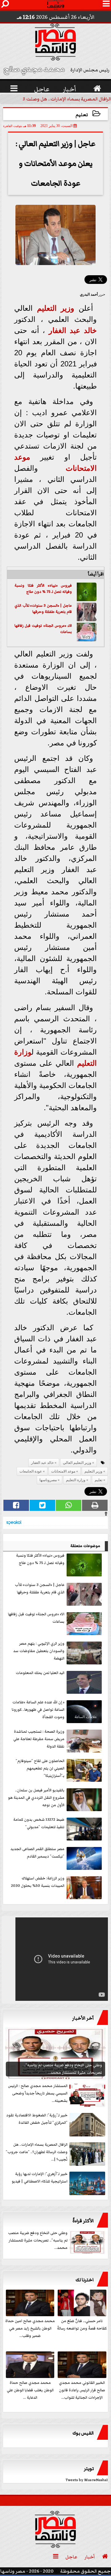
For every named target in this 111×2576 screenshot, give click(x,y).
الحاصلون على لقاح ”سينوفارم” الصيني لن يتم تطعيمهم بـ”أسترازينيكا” (40, 1768)
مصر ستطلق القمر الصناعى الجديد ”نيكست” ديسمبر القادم (37, 1853)
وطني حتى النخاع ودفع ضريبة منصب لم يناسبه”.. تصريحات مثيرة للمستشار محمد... (38, 2240)
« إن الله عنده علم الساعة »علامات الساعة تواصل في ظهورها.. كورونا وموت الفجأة (38, 1710)
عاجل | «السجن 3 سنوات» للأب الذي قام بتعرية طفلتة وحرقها (43, 609)
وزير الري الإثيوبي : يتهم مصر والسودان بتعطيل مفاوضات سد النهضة (39, 1651)
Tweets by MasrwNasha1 (87, 2480)
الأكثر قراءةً (83, 2221)
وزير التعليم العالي (77, 1463)
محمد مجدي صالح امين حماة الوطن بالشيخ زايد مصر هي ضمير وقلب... (30, 2328)
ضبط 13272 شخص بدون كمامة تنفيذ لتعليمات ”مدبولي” (39, 1823)
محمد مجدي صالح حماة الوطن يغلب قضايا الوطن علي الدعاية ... (30, 2390)
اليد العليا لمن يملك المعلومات (40, 1673)
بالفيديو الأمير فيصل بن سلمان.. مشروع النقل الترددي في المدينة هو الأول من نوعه (36, 1798)
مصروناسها (48, 1480)
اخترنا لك (85, 2280)
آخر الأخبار (83, 2018)
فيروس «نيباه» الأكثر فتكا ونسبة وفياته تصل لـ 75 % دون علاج (43, 589)
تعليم (82, 115)
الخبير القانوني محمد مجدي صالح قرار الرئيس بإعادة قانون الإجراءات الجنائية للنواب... (82, 2390)
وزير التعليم (93, 1471)
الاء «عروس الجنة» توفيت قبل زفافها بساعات (43, 629)
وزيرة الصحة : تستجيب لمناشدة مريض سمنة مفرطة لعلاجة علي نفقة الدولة (39, 1739)
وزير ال (64, 308)
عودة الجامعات (31, 1471)
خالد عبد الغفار (73, 330)
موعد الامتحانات (63, 1471)
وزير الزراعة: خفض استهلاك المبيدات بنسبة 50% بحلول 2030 (38, 1882)
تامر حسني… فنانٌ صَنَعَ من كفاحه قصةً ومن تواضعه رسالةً (82, 2325)
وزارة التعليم (76, 1480)
